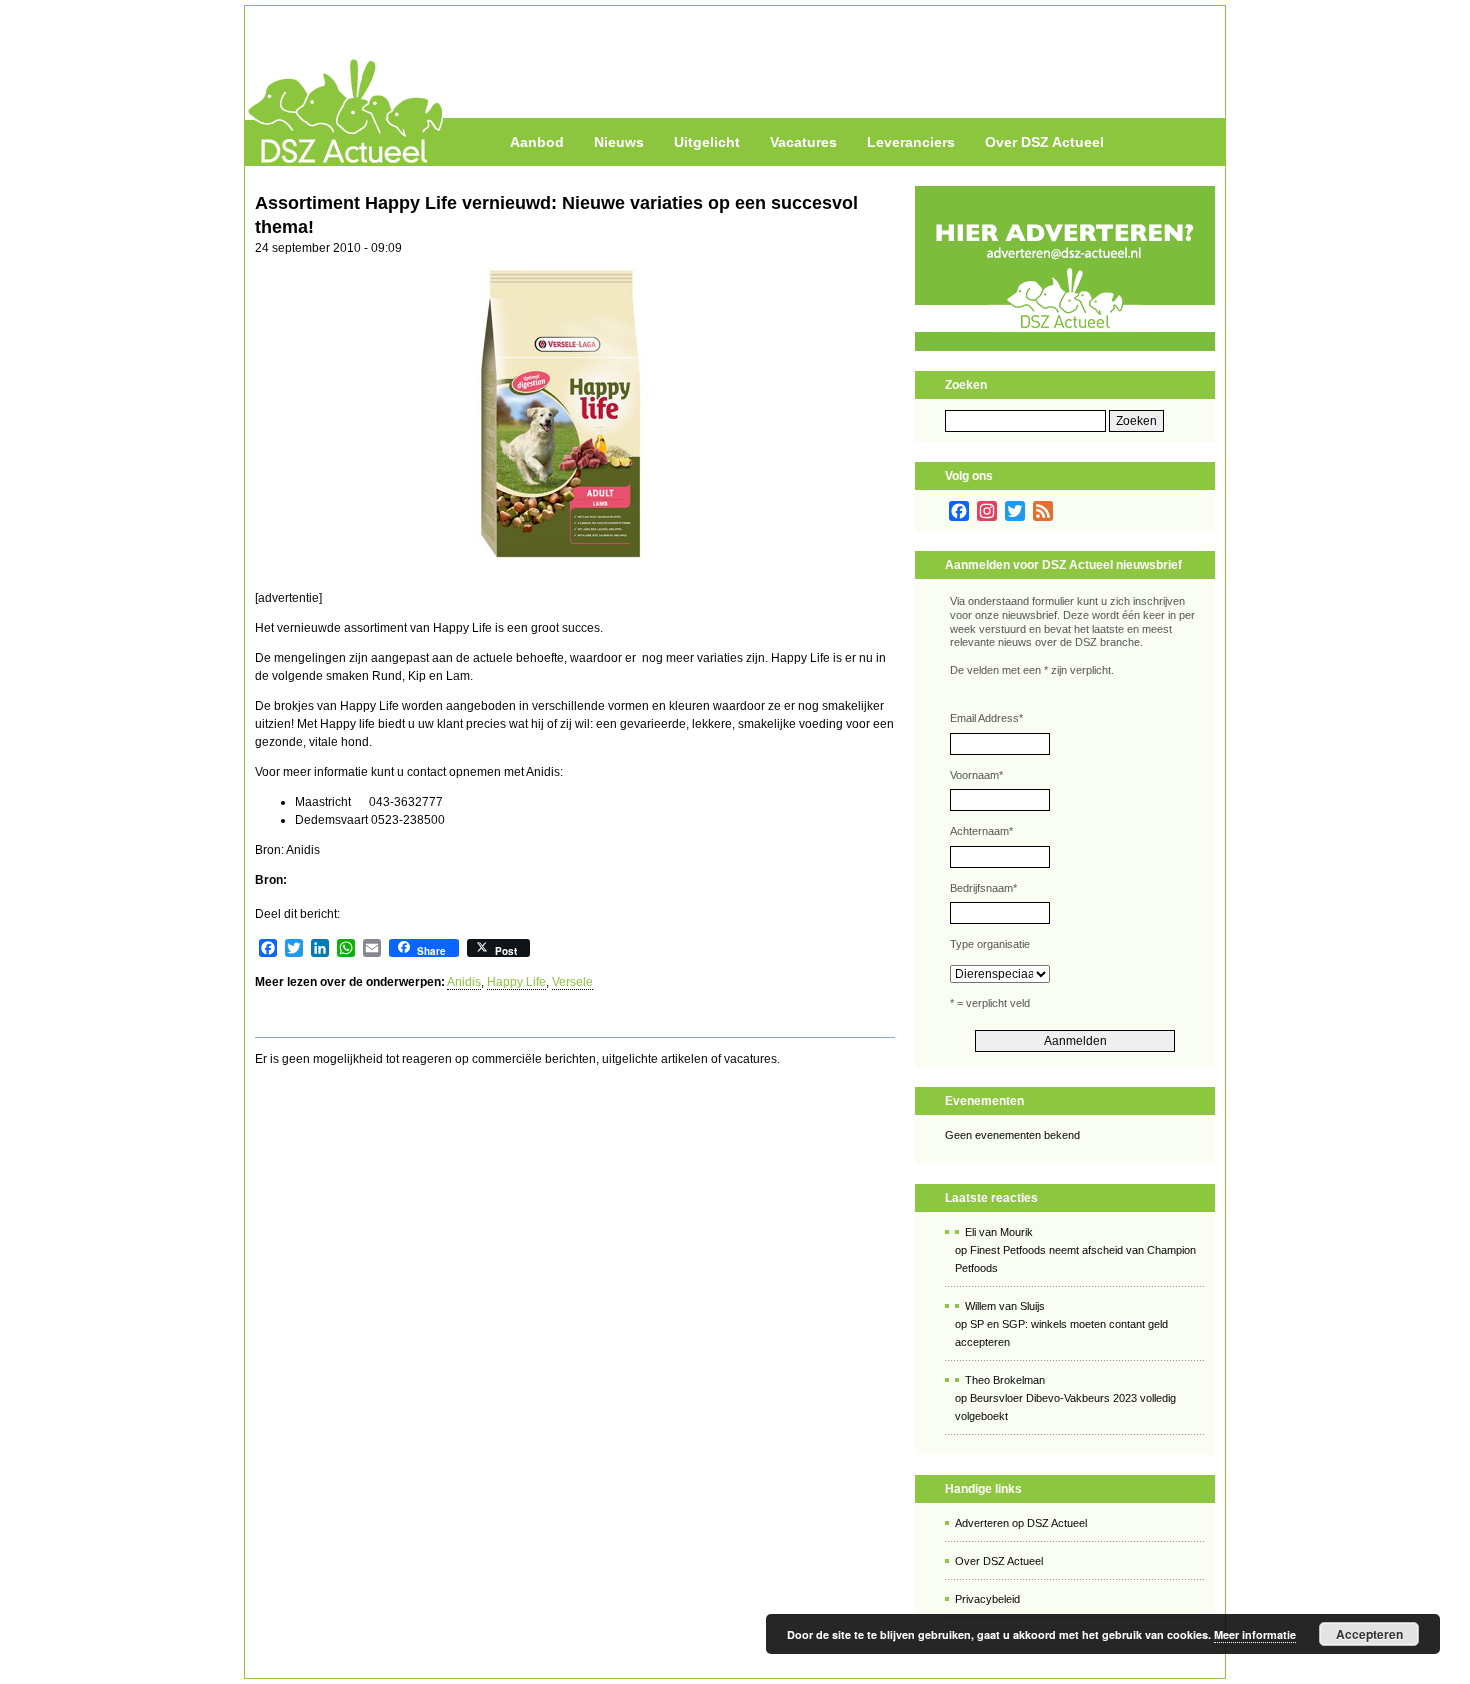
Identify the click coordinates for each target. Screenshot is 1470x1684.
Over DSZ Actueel (1044, 142)
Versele (572, 982)
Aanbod (537, 142)
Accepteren (1369, 1634)
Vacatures (803, 142)
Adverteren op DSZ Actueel (1021, 1523)
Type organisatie (990, 944)
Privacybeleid (987, 1599)
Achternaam (981, 831)
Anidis (464, 982)
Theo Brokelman (1005, 1380)
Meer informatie (1255, 1634)
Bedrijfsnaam (983, 888)
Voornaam (976, 775)
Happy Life (516, 982)
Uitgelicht (707, 142)
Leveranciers (911, 142)
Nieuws (619, 142)
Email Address (986, 718)
